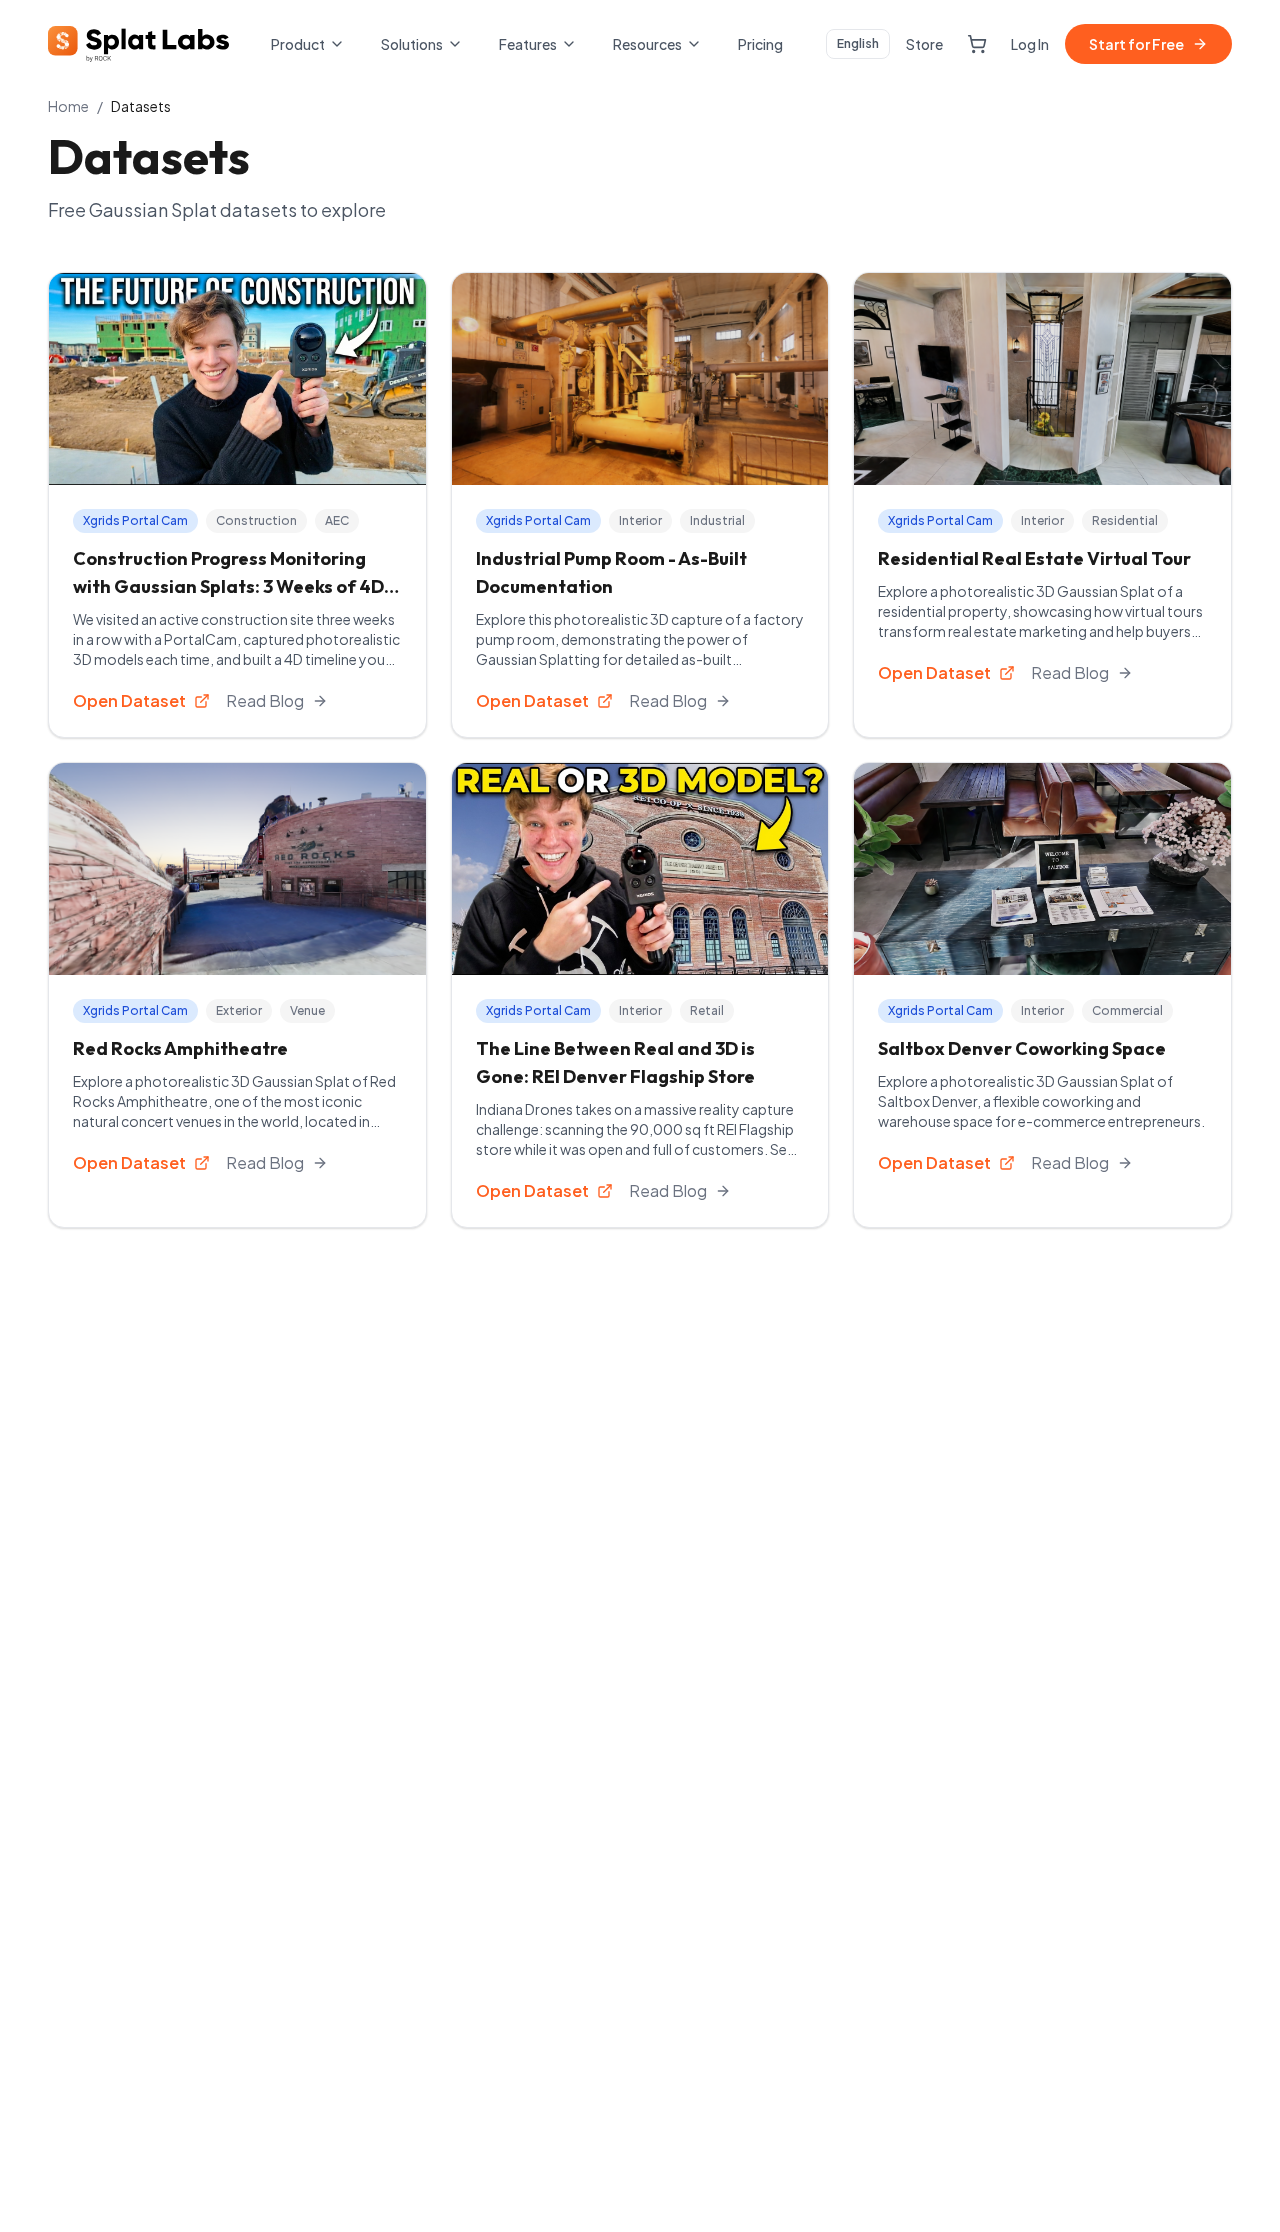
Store (924, 44)
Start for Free (1136, 44)
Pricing (760, 44)
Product (298, 44)
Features (528, 44)
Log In (1030, 44)
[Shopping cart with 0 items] (977, 44)
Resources (647, 44)
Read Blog (265, 700)
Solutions (412, 44)
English (858, 43)
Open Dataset (129, 700)
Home (68, 106)
